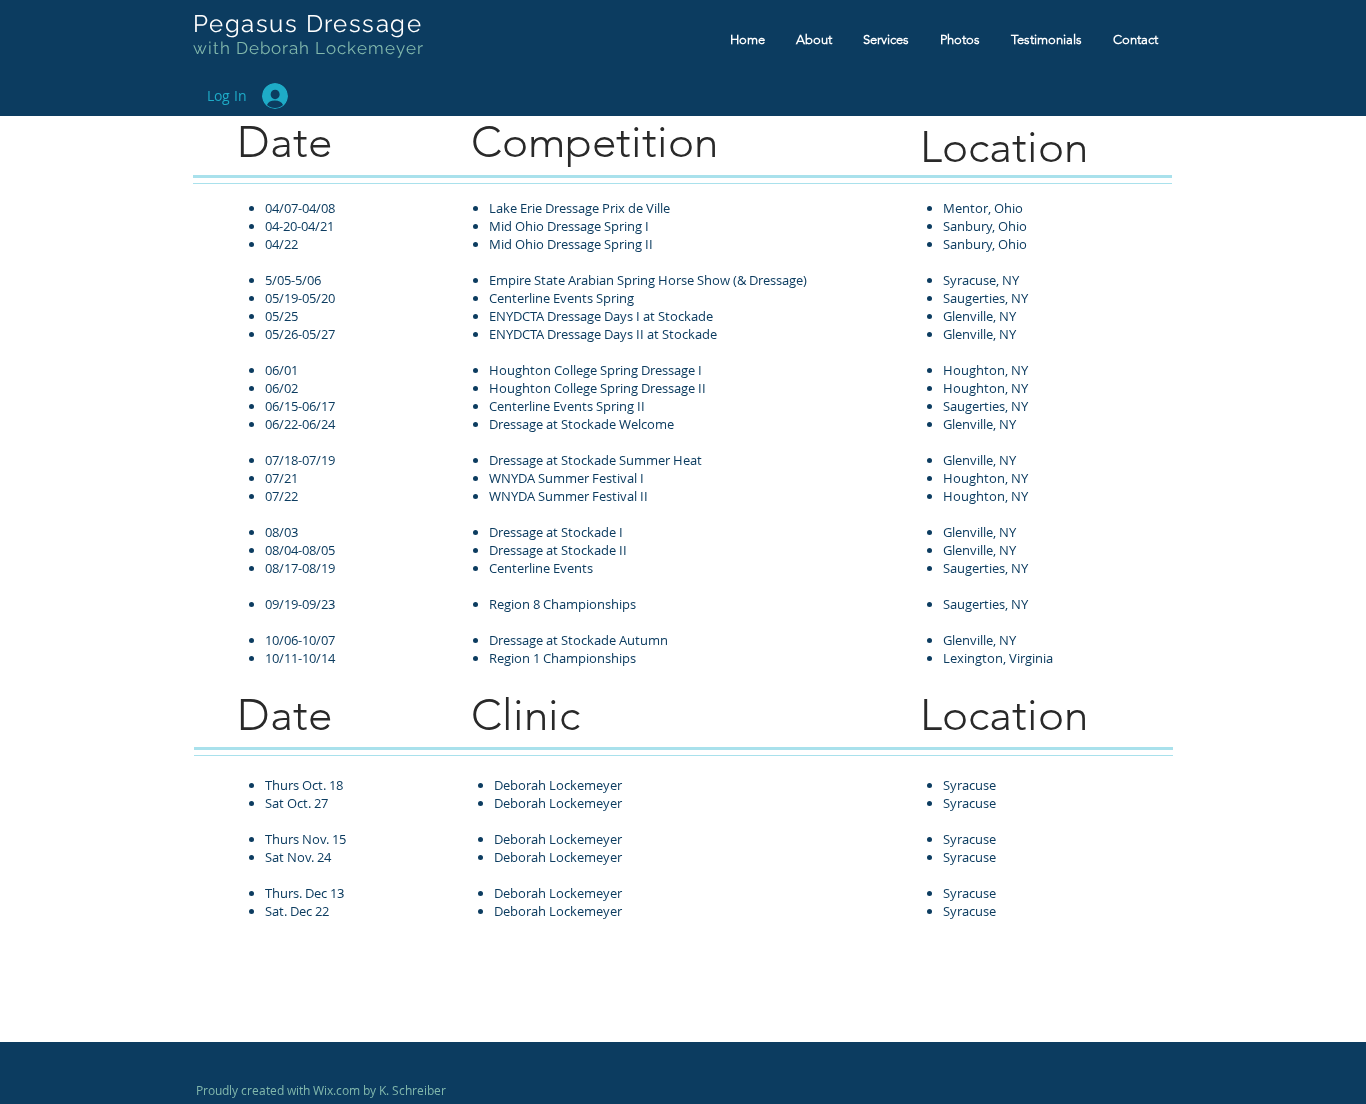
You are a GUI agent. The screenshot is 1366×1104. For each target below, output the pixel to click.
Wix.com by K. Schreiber (379, 1090)
